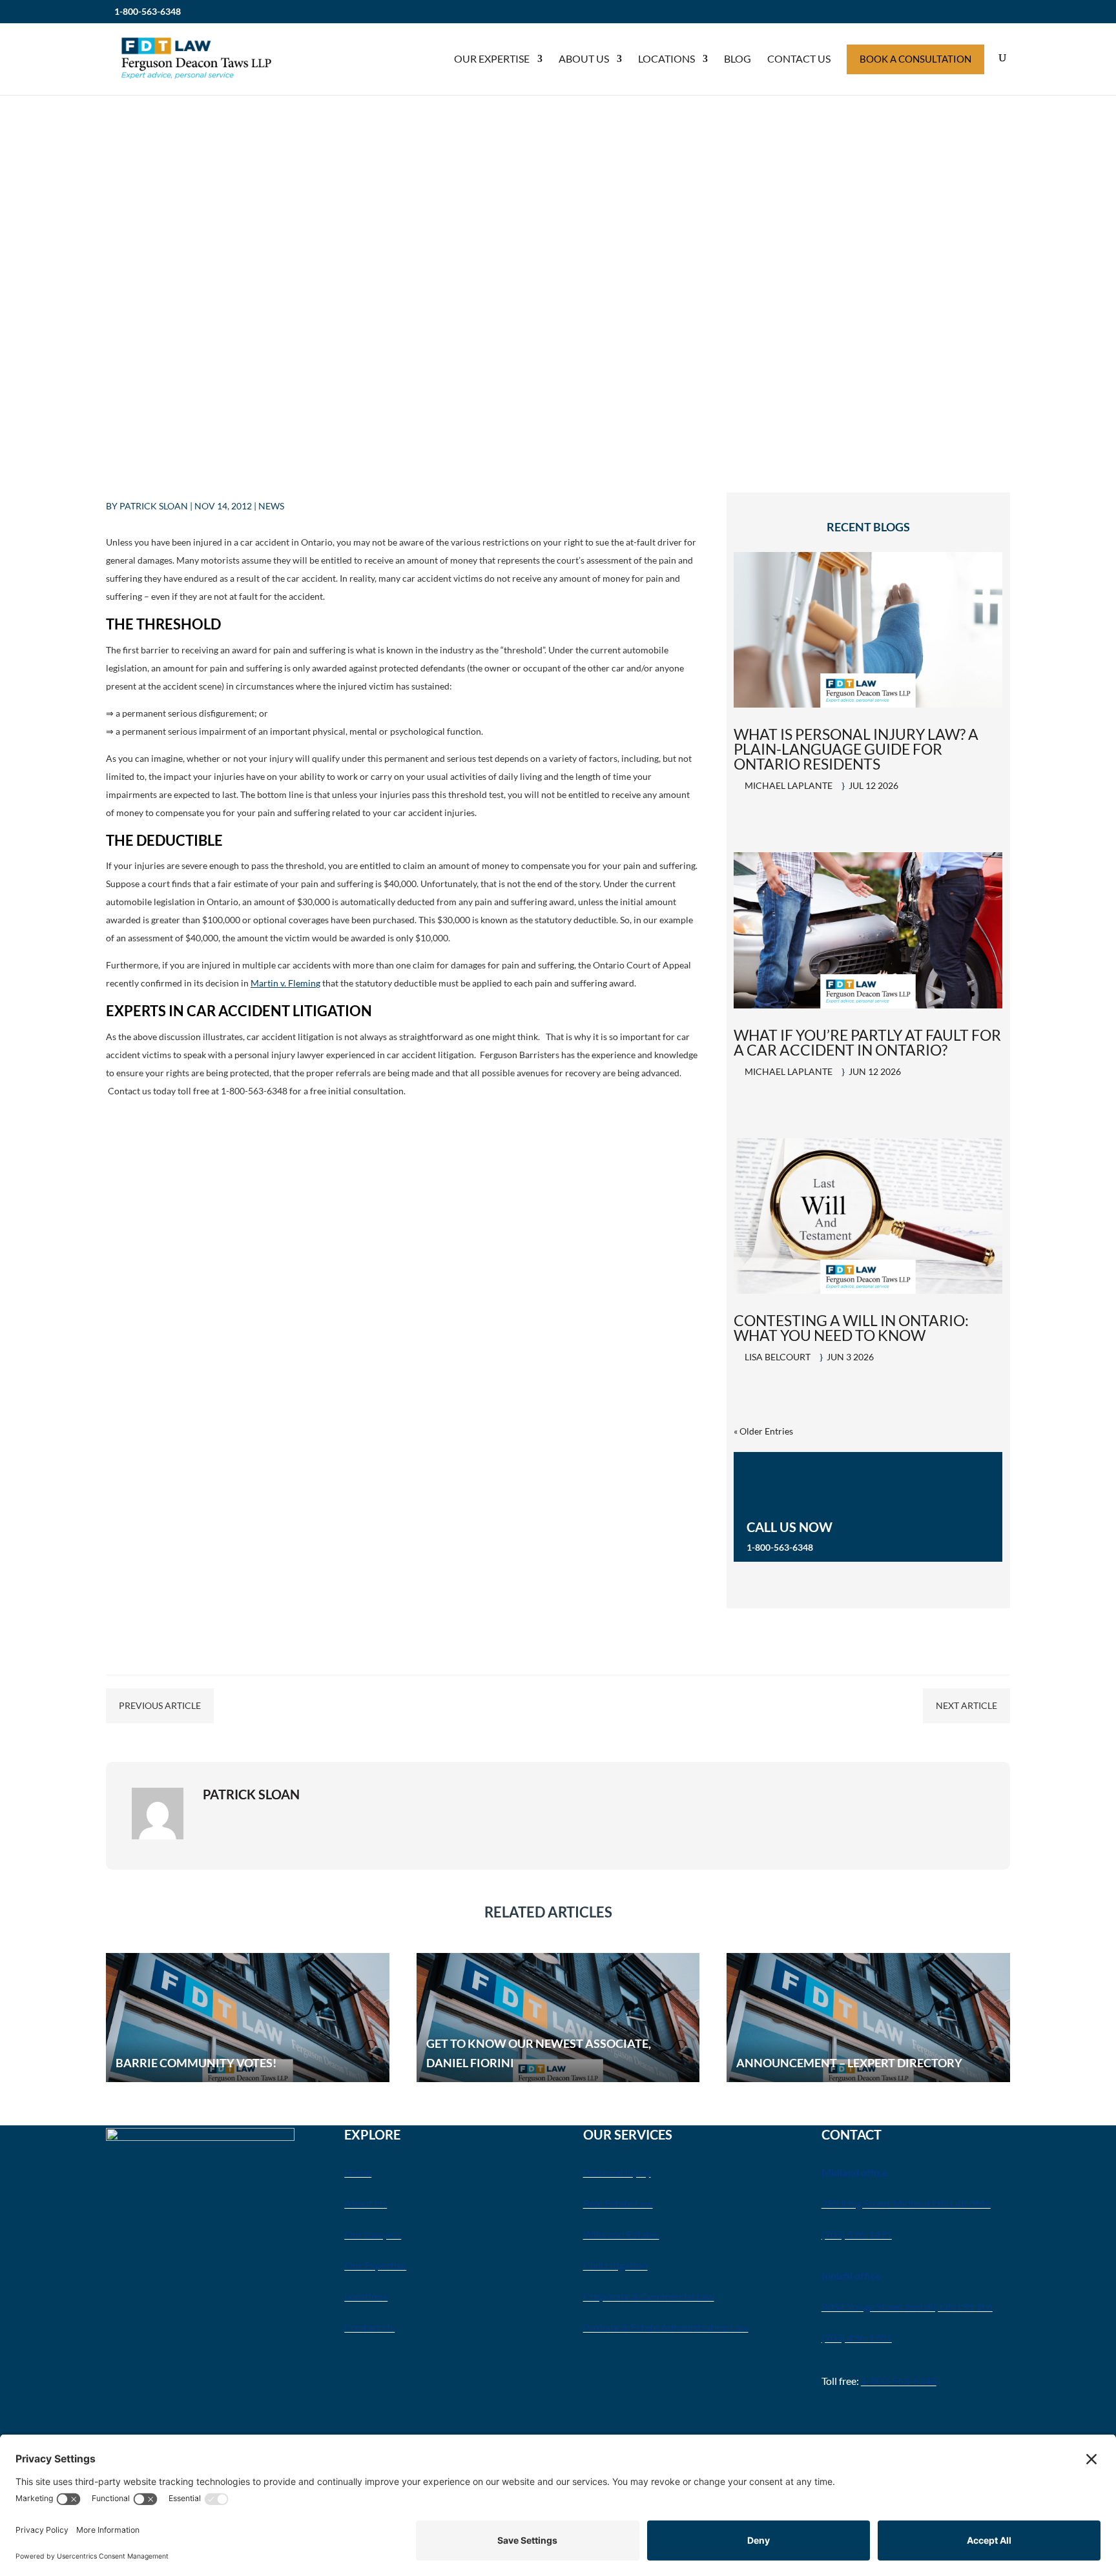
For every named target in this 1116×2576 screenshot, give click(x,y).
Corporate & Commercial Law (649, 2296)
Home (358, 2172)
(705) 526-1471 (857, 2234)
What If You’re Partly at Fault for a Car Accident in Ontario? (867, 1042)
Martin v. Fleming (285, 983)
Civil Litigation (615, 2265)
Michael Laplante (789, 785)
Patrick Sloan (154, 506)
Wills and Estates (621, 2234)
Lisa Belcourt (778, 1357)
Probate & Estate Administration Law (666, 2327)
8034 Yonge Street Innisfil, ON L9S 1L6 (907, 2306)
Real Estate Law (618, 2203)
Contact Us (799, 58)
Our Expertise (492, 58)
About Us (584, 58)
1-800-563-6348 (148, 11)
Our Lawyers (373, 2234)
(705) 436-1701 (857, 2337)
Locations (666, 58)
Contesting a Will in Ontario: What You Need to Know (851, 1328)
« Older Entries (763, 1431)
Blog (738, 58)
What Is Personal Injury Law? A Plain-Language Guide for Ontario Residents (856, 749)
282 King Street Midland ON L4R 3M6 (906, 2203)
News (271, 506)
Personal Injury (617, 2172)
